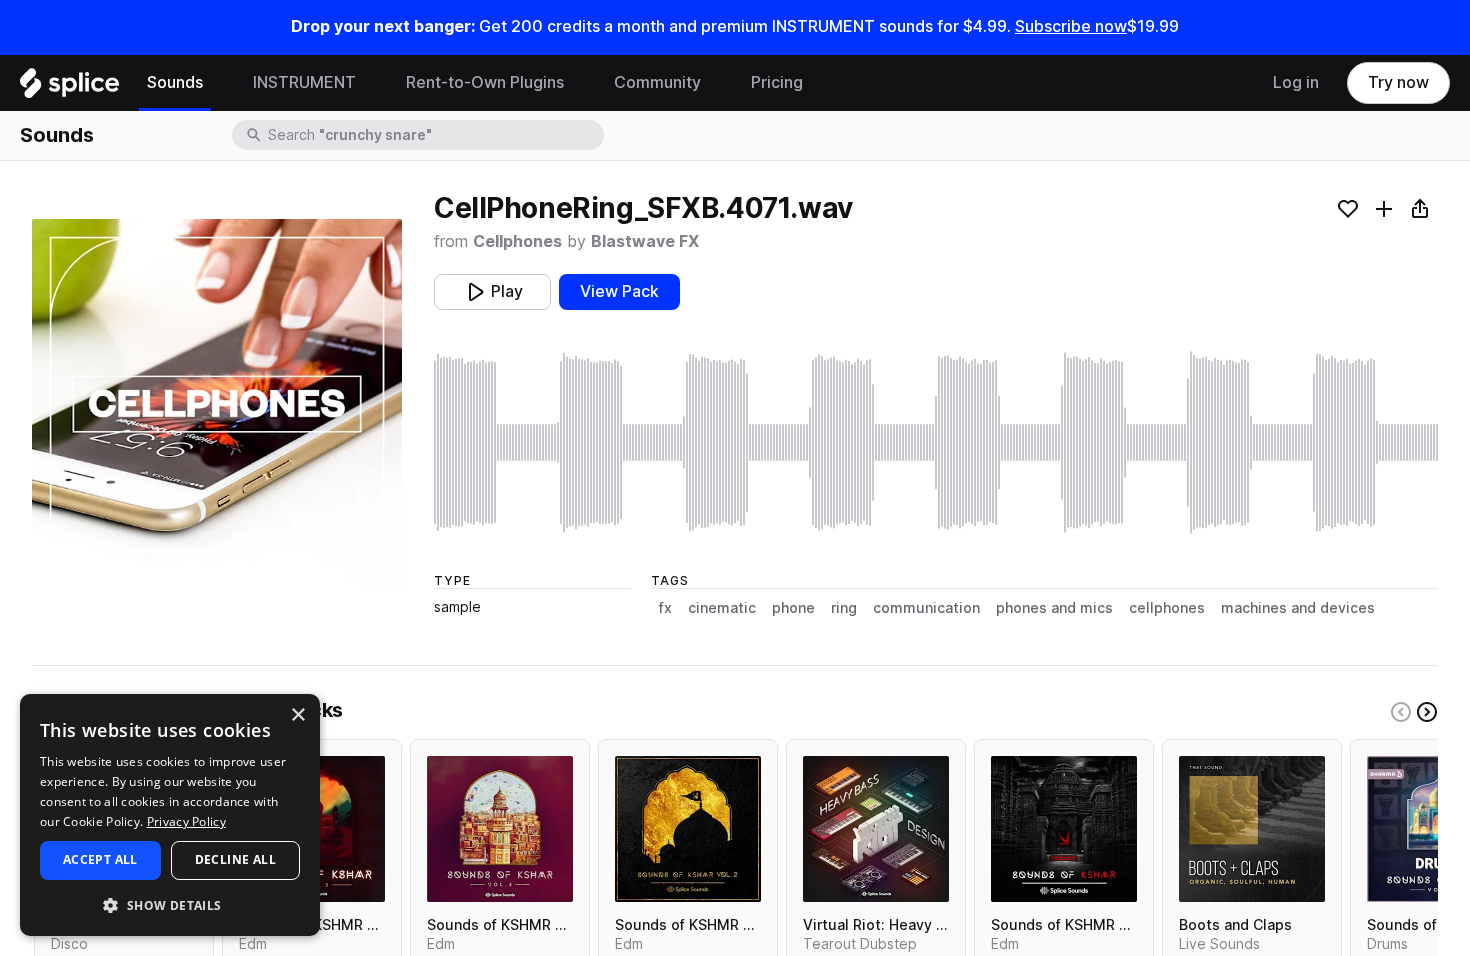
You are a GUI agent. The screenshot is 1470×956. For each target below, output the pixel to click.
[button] (170, 904)
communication (926, 608)
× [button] (297, 715)
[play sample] (936, 442)
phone (793, 608)
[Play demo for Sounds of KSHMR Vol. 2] (688, 829)
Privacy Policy (186, 821)
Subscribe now (1071, 26)
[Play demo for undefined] (217, 404)
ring (844, 608)
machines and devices (1298, 608)
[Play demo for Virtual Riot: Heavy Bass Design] (876, 829)
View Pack (619, 291)
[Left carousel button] (1401, 712)
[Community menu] (716, 83)
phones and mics (1054, 608)
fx (665, 608)
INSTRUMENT (304, 82)
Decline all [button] (235, 859)
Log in (1296, 82)
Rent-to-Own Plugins (485, 82)
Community (657, 82)
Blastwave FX (645, 241)
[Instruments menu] (371, 83)
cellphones (1167, 608)
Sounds (175, 82)
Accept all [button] (100, 859)
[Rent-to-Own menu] (579, 83)
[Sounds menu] (218, 83)
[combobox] (434, 135)
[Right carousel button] (1427, 712)
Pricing (777, 82)
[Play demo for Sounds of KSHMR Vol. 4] (500, 829)
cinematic (722, 608)
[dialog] (170, 815)
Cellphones (517, 241)
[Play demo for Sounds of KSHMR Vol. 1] (1064, 829)
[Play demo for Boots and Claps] (1252, 829)
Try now (1398, 82)
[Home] (69, 88)
